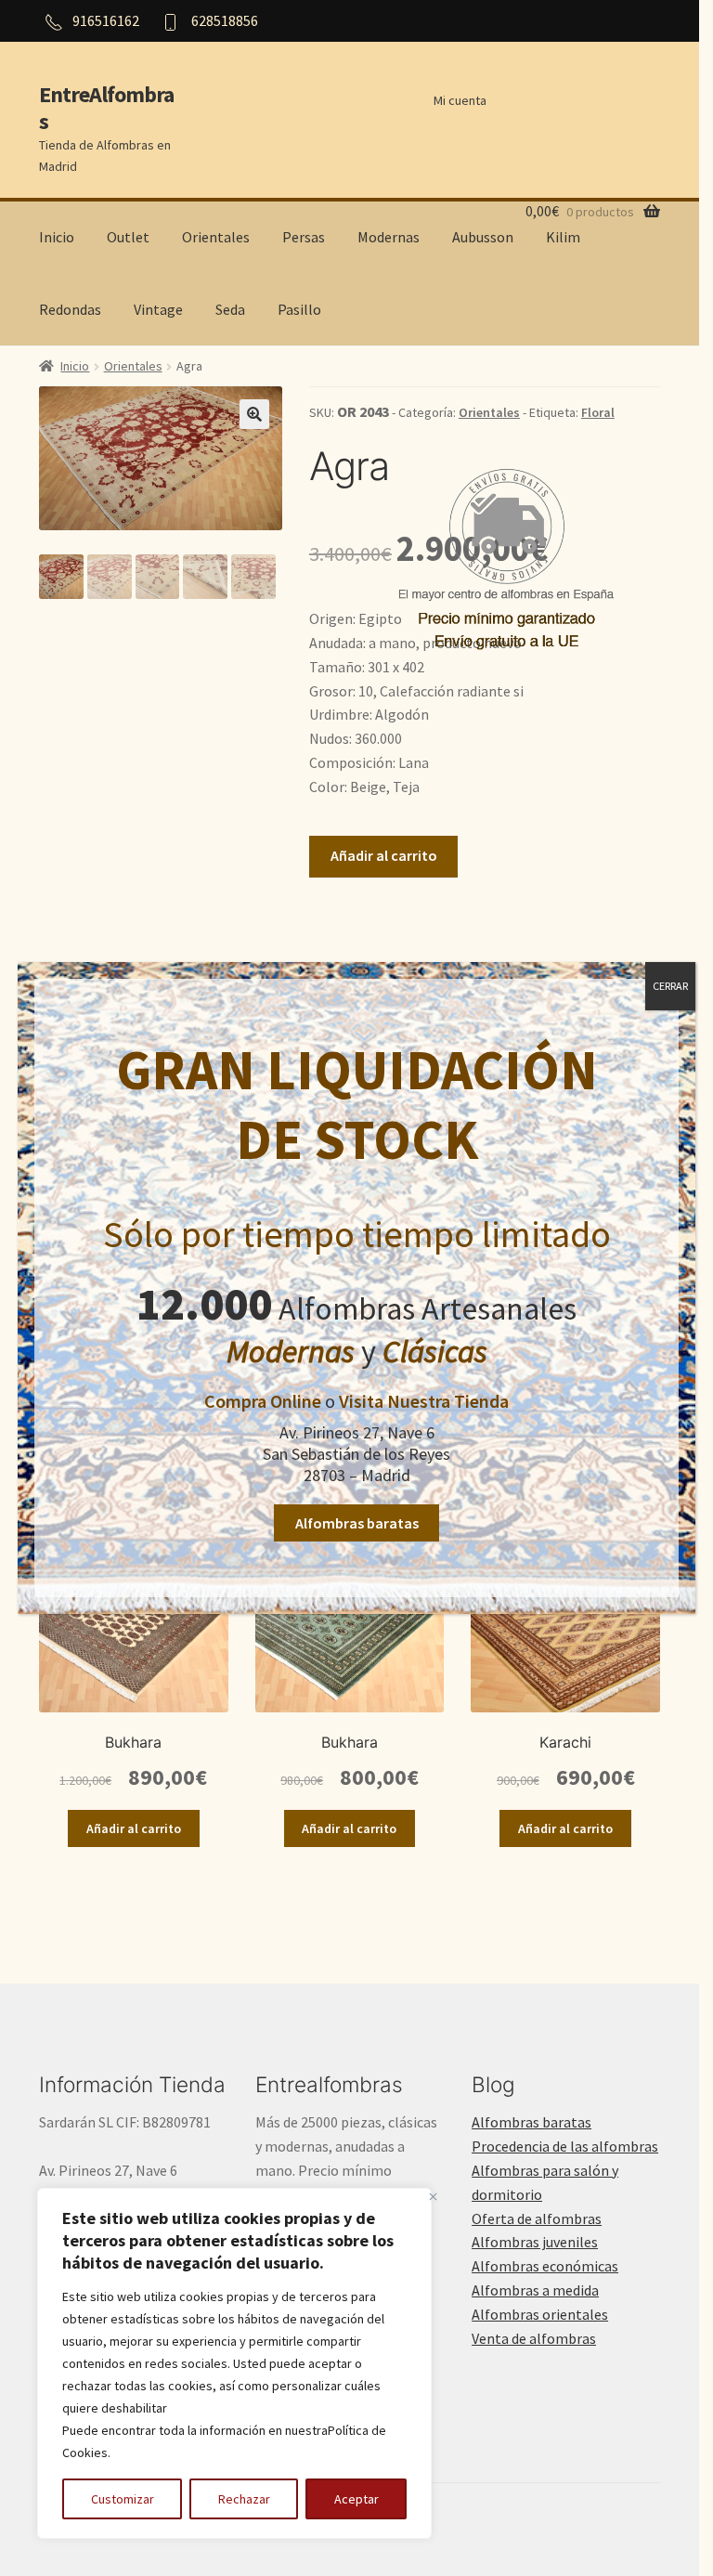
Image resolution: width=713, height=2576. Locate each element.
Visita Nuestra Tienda (424, 1401)
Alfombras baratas (357, 1523)
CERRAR (670, 986)
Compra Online (263, 1401)
